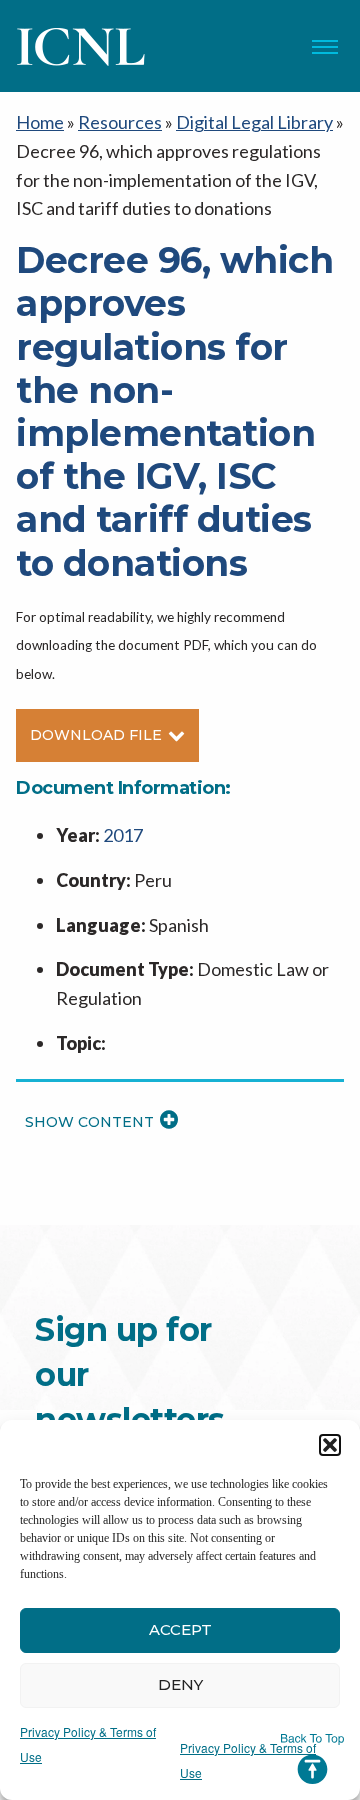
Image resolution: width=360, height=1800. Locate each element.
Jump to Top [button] (312, 1759)
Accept (180, 1629)
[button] (330, 1445)
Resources (120, 122)
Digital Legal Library (254, 122)
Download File (96, 735)
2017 (123, 835)
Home (40, 122)
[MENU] (325, 47)
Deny (180, 1684)
